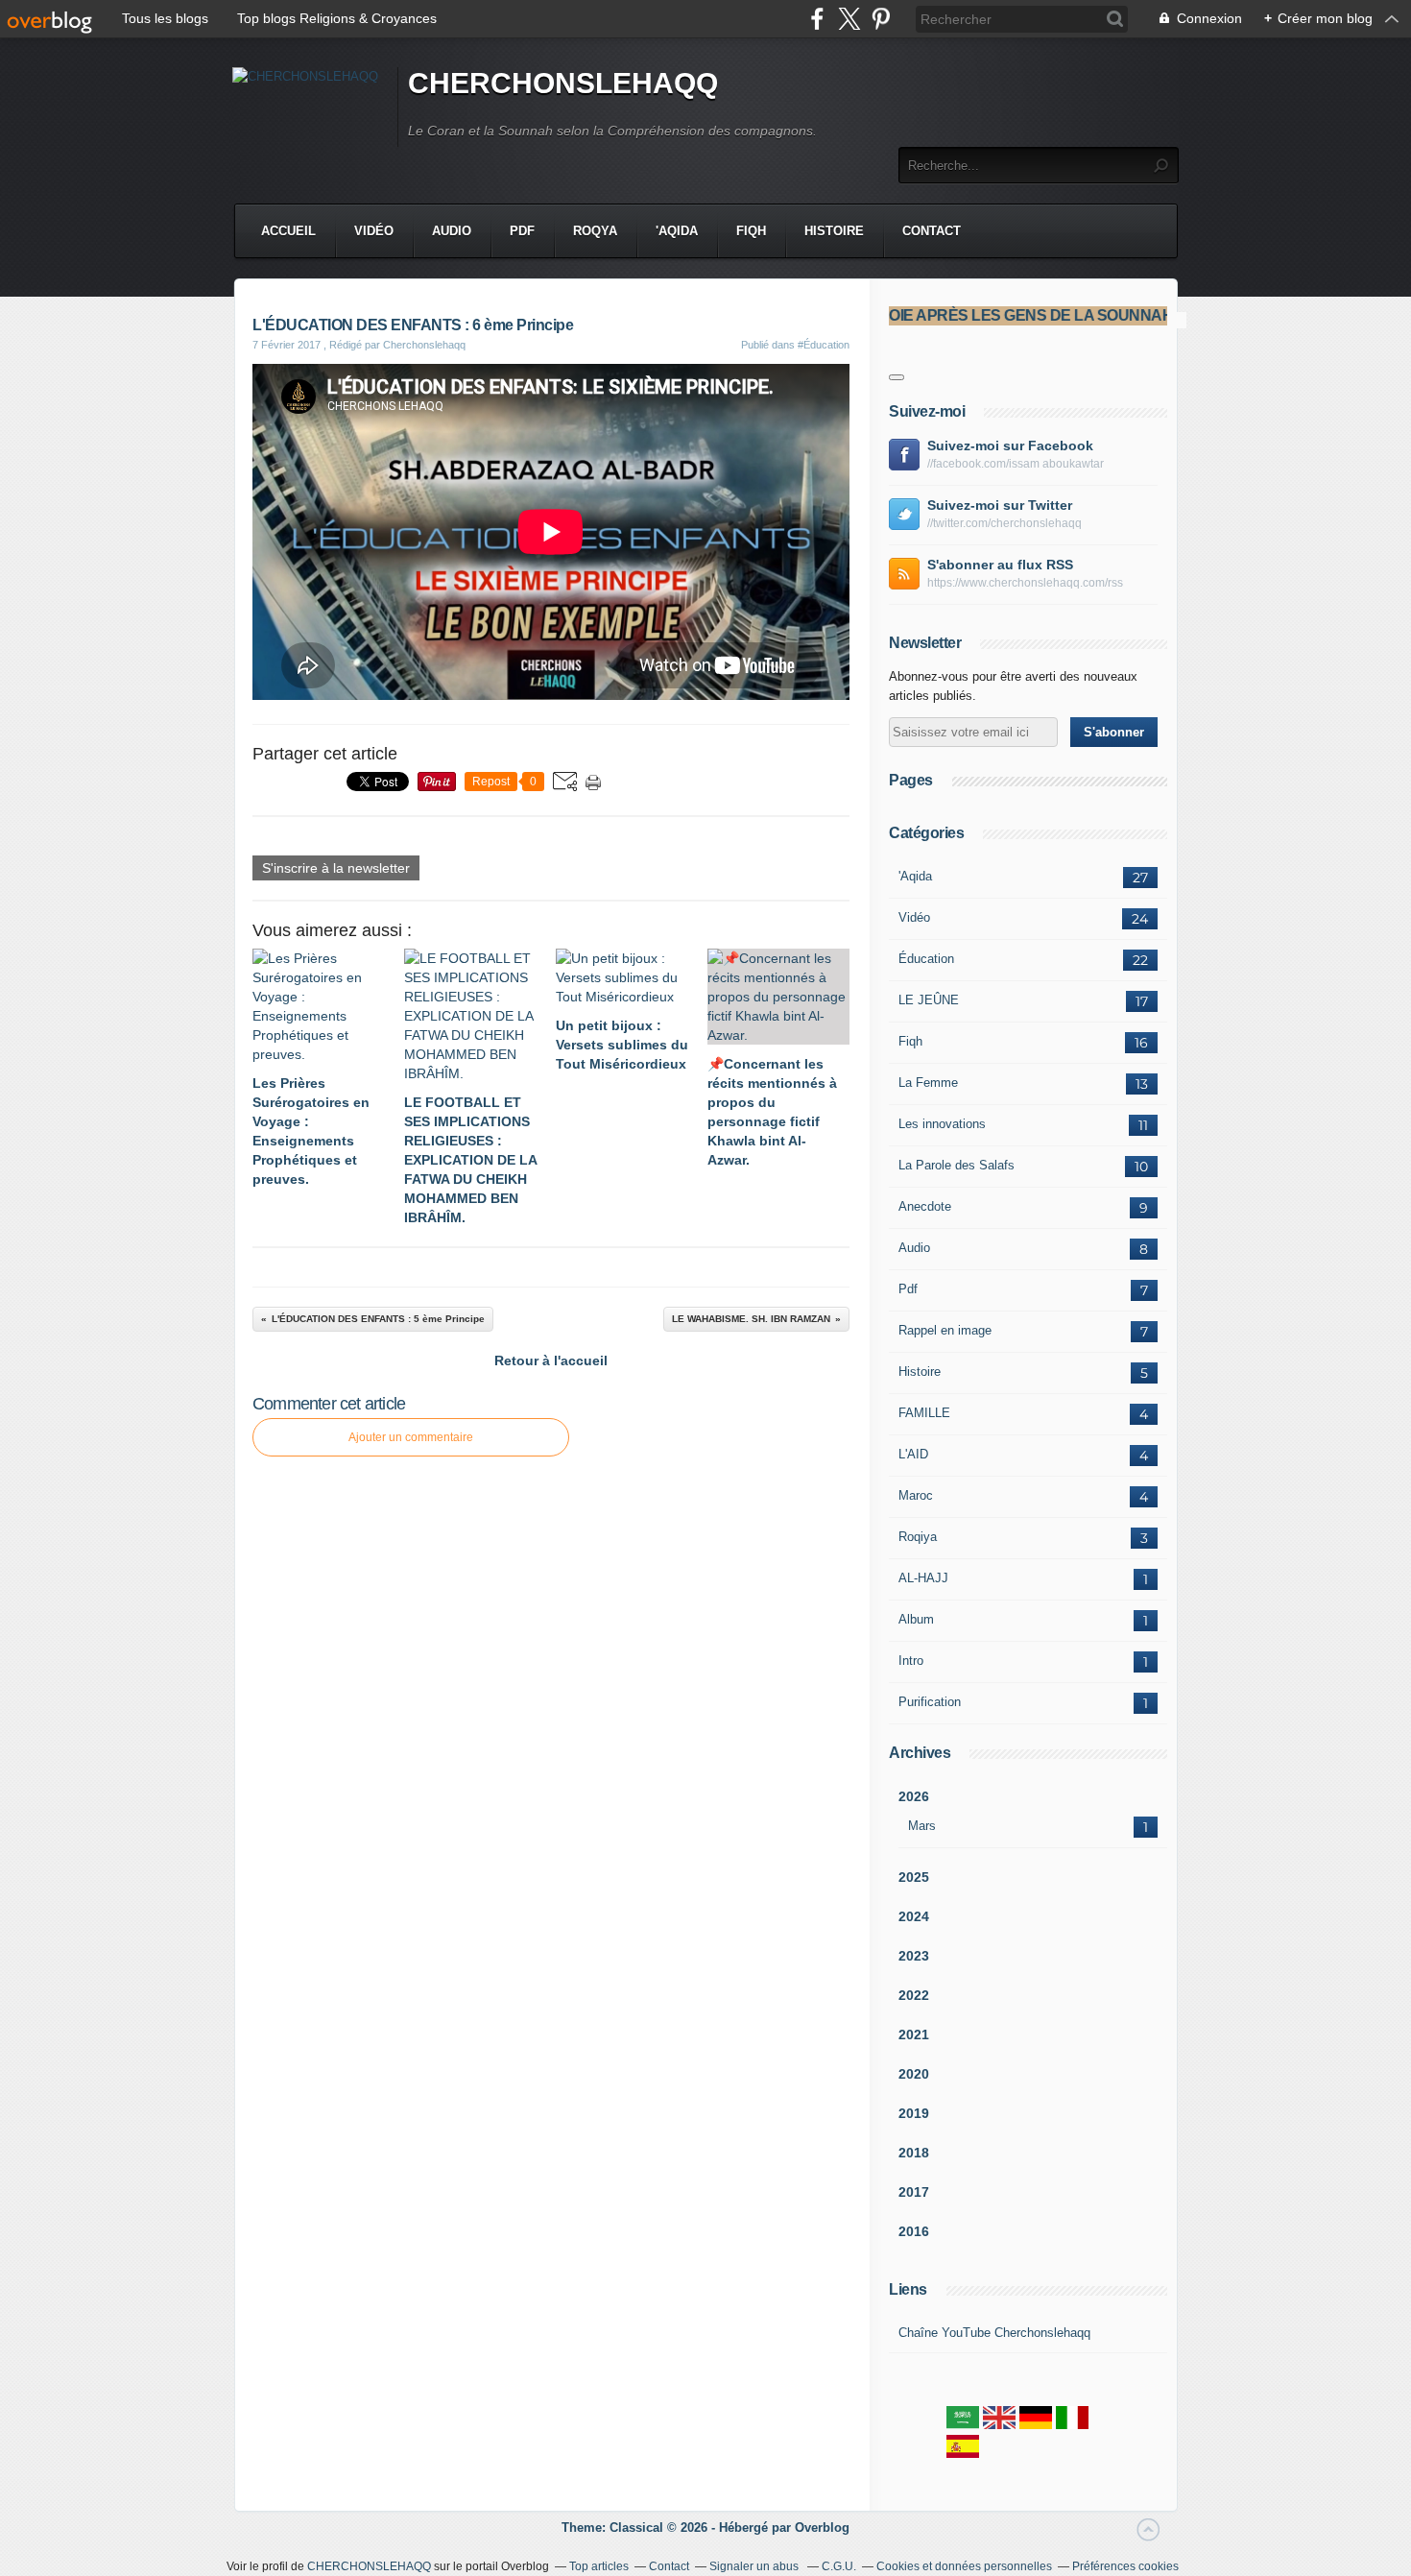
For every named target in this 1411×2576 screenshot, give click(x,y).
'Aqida (677, 231)
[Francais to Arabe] (963, 2425)
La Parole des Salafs (957, 1165)
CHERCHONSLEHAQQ (563, 83)
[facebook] (817, 19)
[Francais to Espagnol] (963, 2454)
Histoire (834, 231)
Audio (452, 231)
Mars (922, 1826)
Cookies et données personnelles (964, 2566)
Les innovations (942, 1124)
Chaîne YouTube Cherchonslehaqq (994, 2333)
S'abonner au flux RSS (1000, 565)
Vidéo (374, 231)
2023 (914, 1956)
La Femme (928, 1083)
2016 (914, 2231)
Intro (911, 1661)
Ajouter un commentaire (411, 1437)
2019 (914, 2113)
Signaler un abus (755, 2566)
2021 (914, 2034)
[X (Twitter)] (849, 19)
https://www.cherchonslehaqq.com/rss (1025, 583)
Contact (932, 231)
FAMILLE (924, 1413)
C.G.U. (839, 2566)
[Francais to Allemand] (1036, 2425)
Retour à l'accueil (551, 1360)
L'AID (913, 1454)
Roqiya (918, 1537)
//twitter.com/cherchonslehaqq (1004, 523)
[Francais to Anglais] (999, 2425)
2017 (914, 2192)
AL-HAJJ (923, 1578)
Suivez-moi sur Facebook (1010, 445)
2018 (914, 2153)
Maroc (916, 1495)
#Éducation (824, 345)
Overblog (822, 2528)
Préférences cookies (1125, 2566)
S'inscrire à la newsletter (336, 868)
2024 (914, 1916)
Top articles (599, 2566)
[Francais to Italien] (1072, 2425)
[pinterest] (881, 19)
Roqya (595, 231)
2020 (914, 2074)
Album (916, 1619)
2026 (914, 1796)
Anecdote (925, 1206)
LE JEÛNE (929, 1000)
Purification (930, 1702)
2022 (914, 1995)
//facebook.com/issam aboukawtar (1016, 464)
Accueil (288, 231)
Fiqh (751, 231)
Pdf (522, 231)
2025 (914, 1877)
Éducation (926, 959)
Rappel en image (945, 1330)
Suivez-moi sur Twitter (1000, 505)
